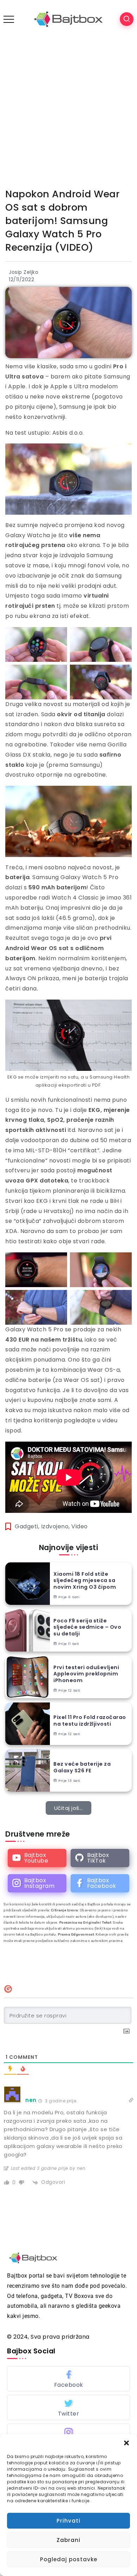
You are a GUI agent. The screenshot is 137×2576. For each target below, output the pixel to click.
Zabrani (68, 2540)
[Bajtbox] (68, 19)
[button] (126, 2443)
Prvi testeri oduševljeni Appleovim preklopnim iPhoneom (86, 1674)
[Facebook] (100, 1883)
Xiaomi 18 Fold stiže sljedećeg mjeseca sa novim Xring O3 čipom (85, 1581)
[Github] (100, 1858)
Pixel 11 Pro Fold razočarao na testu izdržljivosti (90, 1721)
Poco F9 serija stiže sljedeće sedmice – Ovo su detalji (87, 1627)
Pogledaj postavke (69, 2559)
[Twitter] (68, 2407)
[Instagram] (37, 1883)
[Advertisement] (68, 110)
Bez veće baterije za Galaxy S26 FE (82, 1767)
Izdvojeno (55, 1526)
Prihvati (68, 2521)
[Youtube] (37, 1858)
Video (80, 1526)
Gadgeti (27, 1526)
